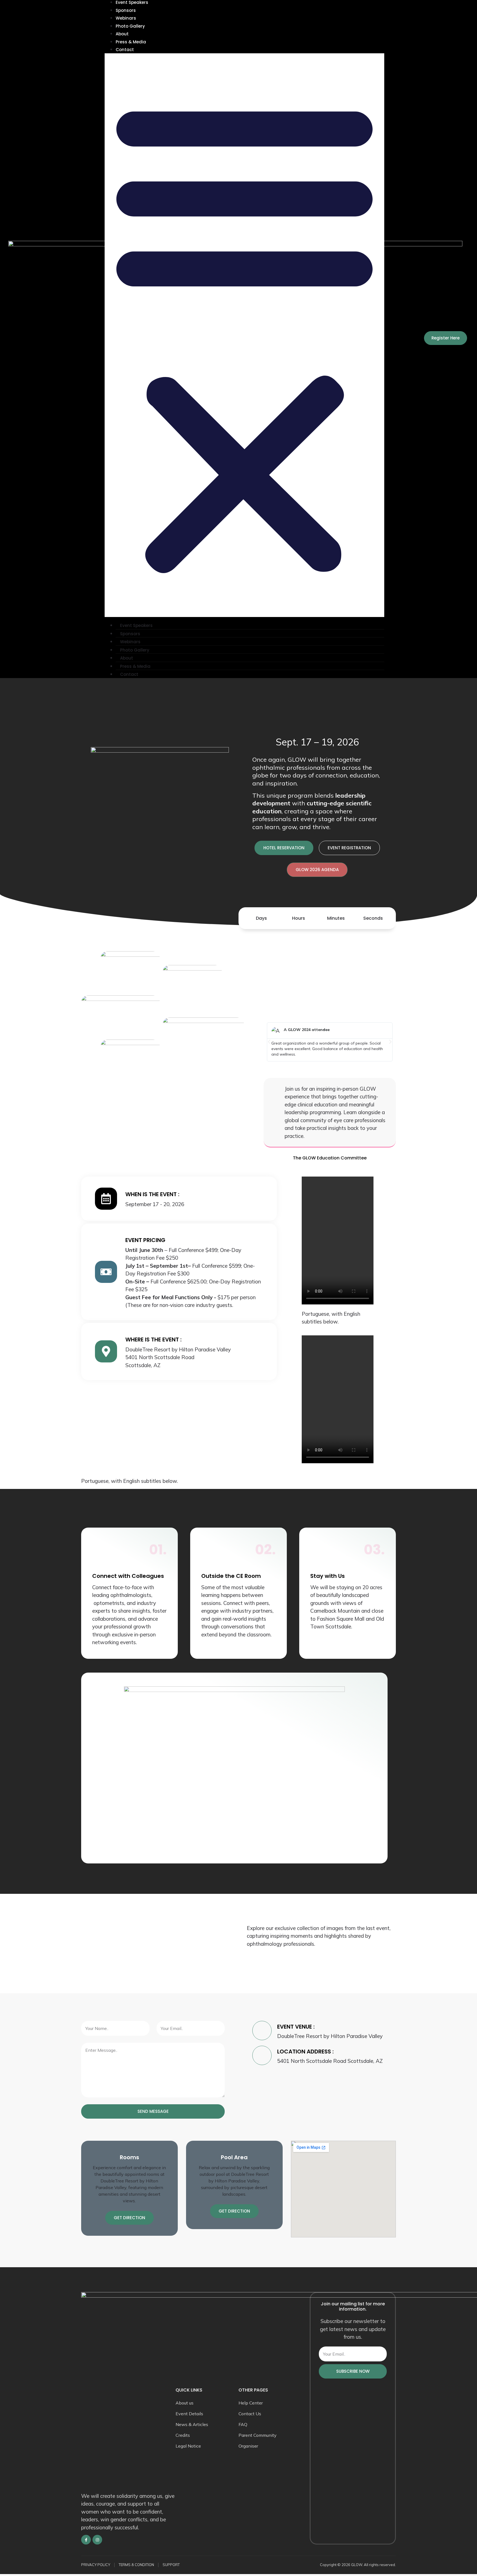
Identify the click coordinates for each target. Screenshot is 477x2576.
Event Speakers (136, 625)
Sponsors (126, 10)
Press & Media (131, 42)
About (122, 34)
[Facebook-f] (86, 2540)
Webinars (126, 18)
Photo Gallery (130, 26)
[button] (244, 335)
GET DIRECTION (129, 2218)
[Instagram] (97, 2540)
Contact (125, 50)
